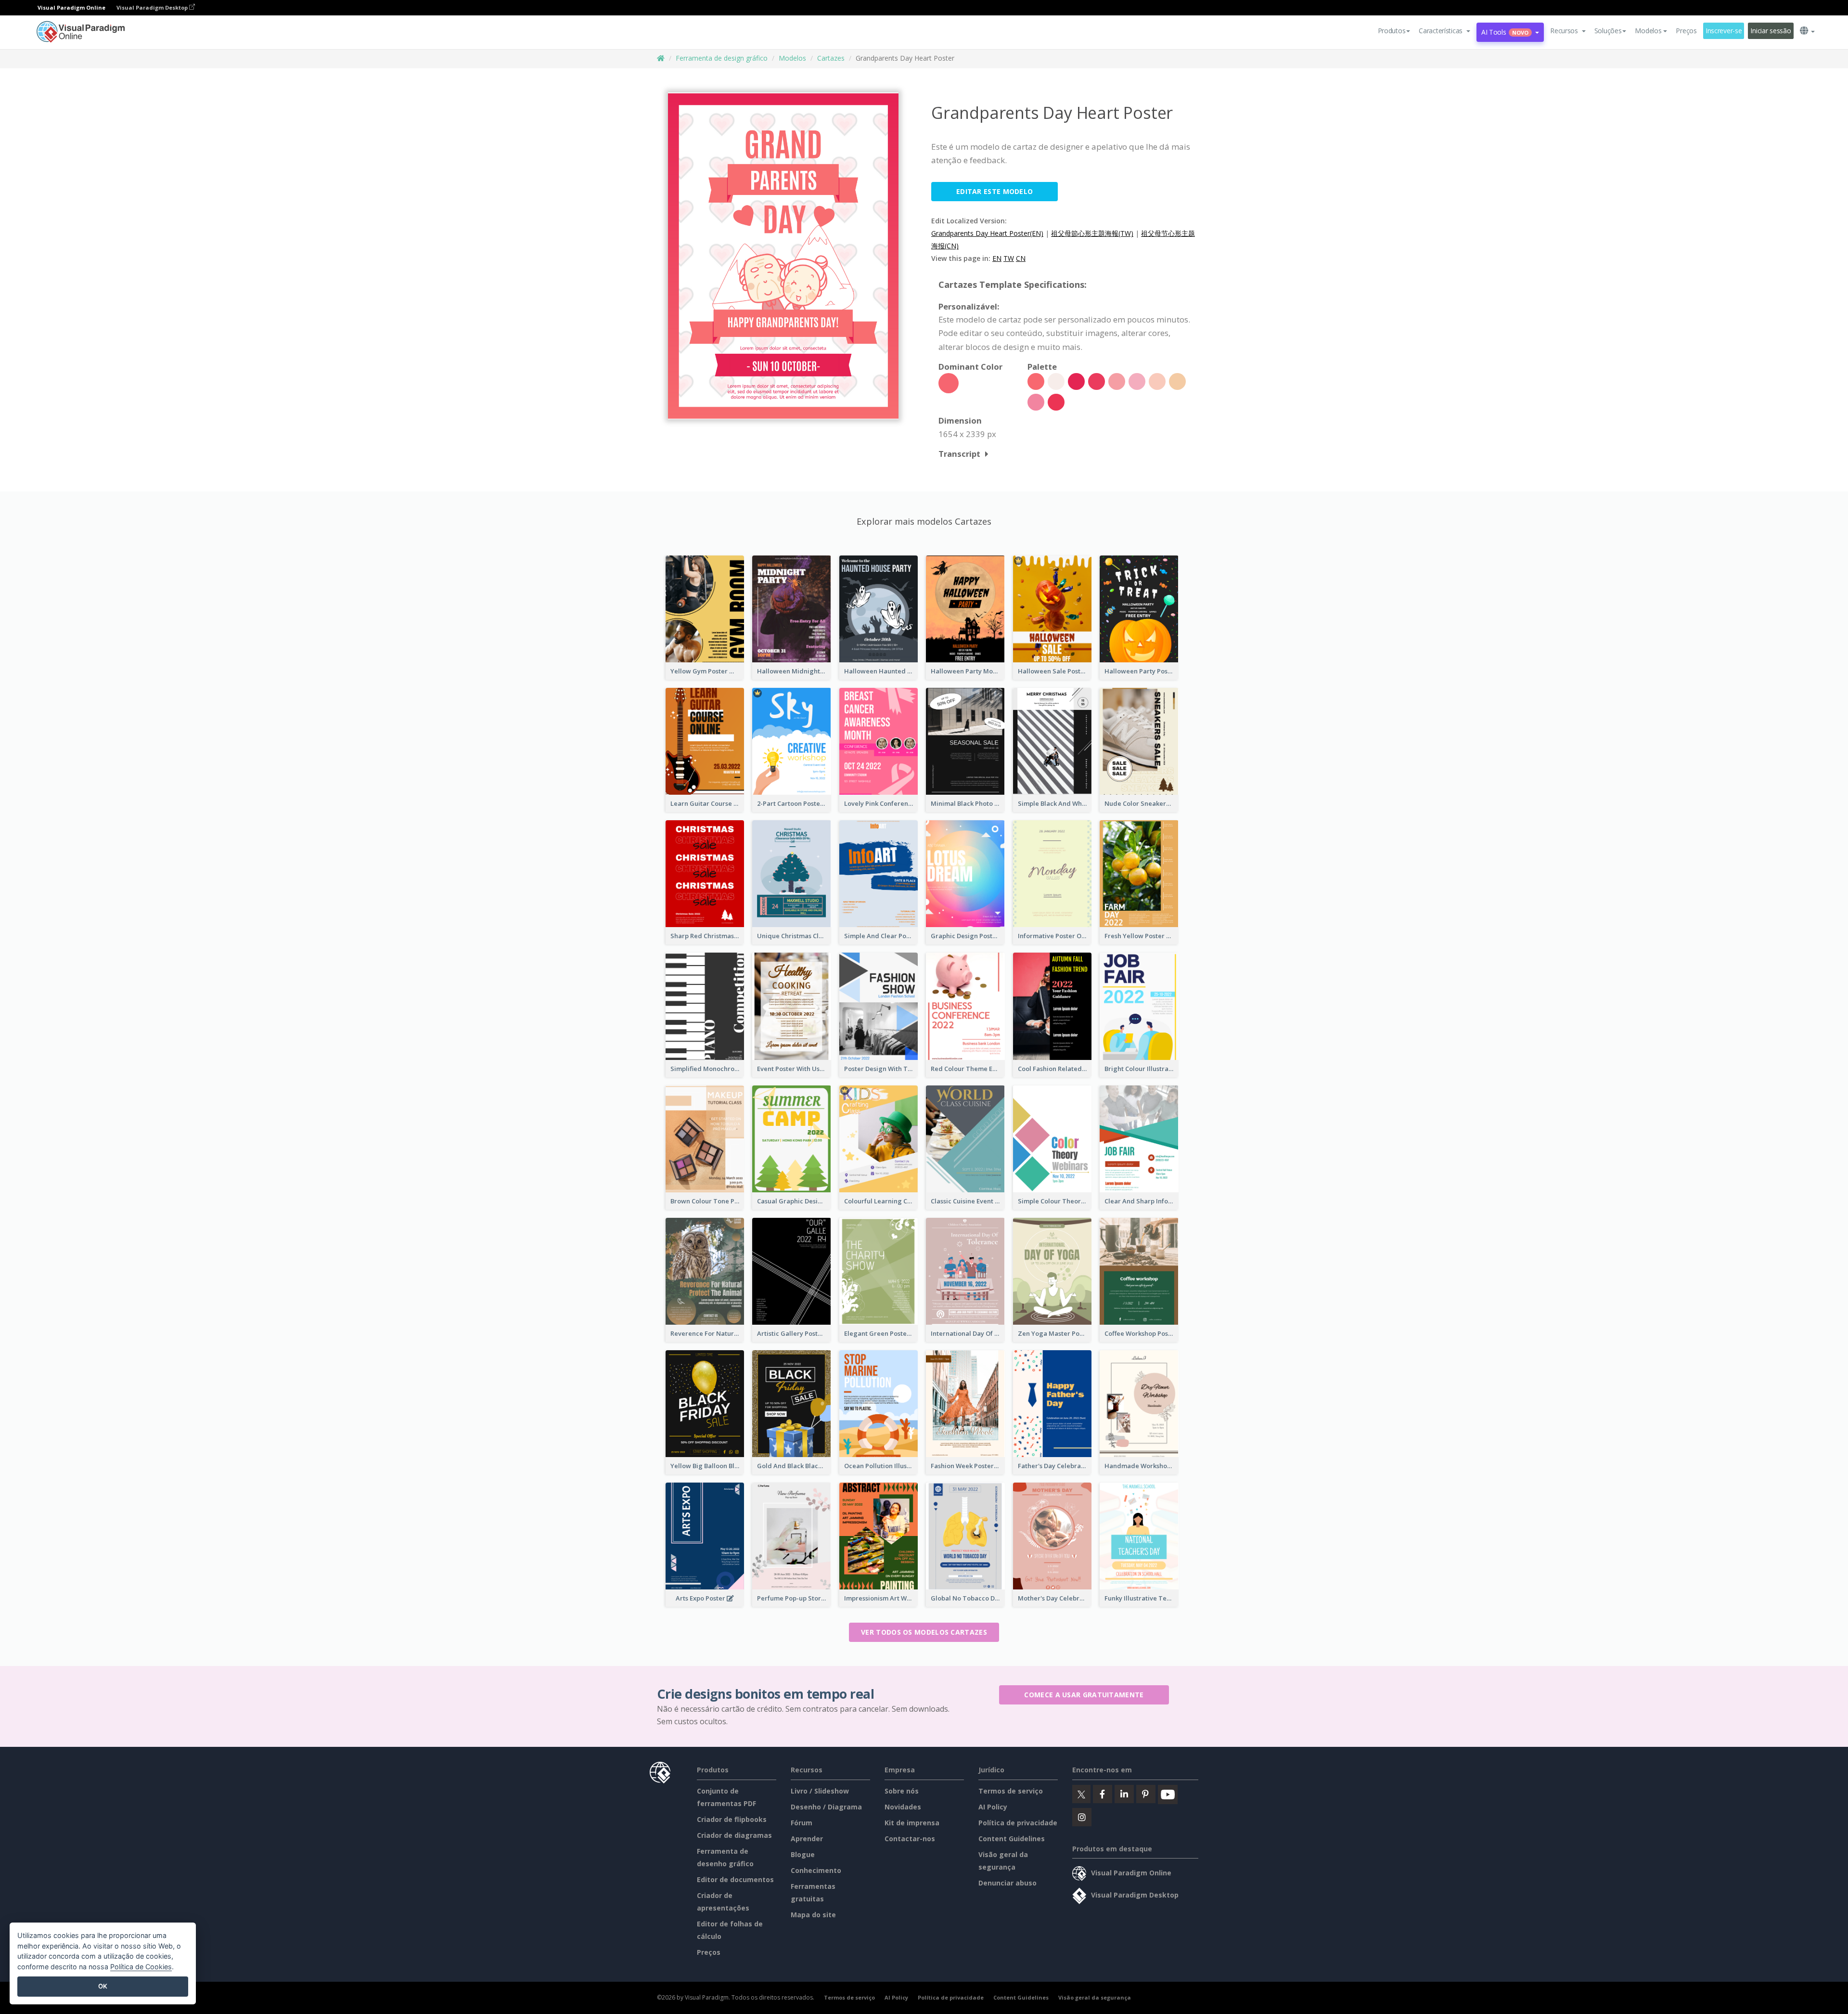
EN (997, 258)
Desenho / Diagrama (826, 1807)
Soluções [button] (1608, 31)
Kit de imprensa (912, 1823)
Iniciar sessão (1771, 31)
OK (103, 1986)
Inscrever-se (1724, 31)
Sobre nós (902, 1791)
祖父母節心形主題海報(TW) (1092, 233)
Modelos (792, 58)
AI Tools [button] (1505, 32)
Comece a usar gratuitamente (1084, 1695)
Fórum (802, 1823)
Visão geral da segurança (1095, 1997)
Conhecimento (816, 1870)
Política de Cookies (141, 1967)
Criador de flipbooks (732, 1819)
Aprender (807, 1839)
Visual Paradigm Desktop (153, 7)
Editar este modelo (995, 191)
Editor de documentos (735, 1879)
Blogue (803, 1854)
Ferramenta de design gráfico (722, 58)
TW (1009, 258)
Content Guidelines (1012, 1839)
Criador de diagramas (734, 1835)
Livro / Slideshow (820, 1791)
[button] (1444, 31)
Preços (1686, 31)
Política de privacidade (1018, 1823)
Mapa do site (813, 1915)
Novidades (903, 1807)
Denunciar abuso (1007, 1883)
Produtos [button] (1392, 31)
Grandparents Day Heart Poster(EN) (987, 233)
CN (1021, 258)
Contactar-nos (910, 1839)
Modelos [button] (1648, 31)
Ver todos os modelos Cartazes (924, 1632)
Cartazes (831, 58)
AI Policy (993, 1807)
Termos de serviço (1011, 1791)
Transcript (959, 454)
